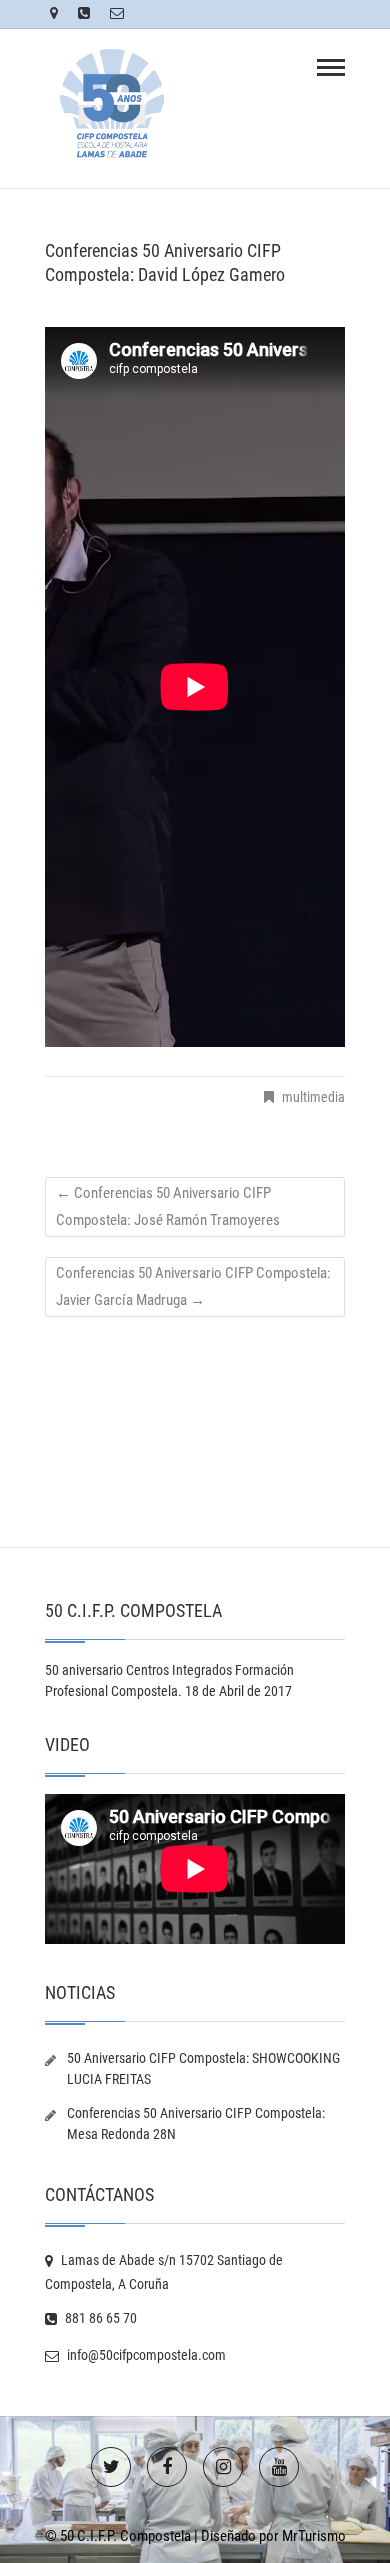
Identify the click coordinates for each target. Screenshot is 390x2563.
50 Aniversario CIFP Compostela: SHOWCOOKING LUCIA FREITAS (203, 2068)
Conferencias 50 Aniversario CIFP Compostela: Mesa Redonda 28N (196, 2123)
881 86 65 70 (99, 2318)
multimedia (313, 1097)
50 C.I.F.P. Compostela (125, 2536)
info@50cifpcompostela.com (145, 2355)
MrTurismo (314, 2536)
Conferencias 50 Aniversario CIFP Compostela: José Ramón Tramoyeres (168, 1206)
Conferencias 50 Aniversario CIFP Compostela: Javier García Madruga (193, 1286)
